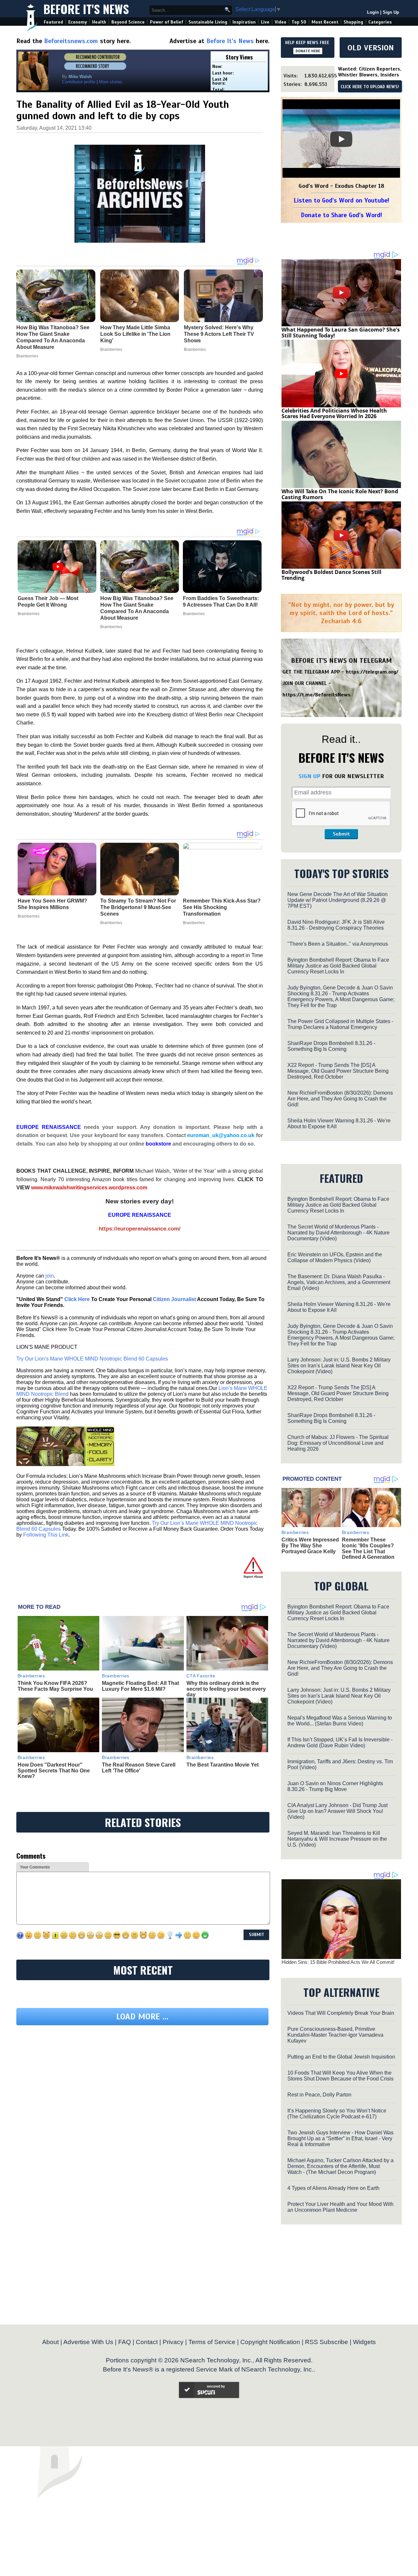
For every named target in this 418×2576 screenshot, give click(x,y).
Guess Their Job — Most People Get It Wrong (48, 602)
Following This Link (46, 1535)
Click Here (77, 1299)
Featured (53, 22)
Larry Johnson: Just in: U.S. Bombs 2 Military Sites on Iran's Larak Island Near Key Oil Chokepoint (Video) (339, 1366)
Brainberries (29, 614)
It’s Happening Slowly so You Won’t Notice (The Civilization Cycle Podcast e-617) (337, 2114)
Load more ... (142, 2017)
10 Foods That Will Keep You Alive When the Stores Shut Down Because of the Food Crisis (340, 2076)
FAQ (125, 2342)
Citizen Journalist (174, 1299)
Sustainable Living (208, 22)
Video (281, 22)
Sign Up (391, 12)
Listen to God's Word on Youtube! (341, 200)
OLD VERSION (371, 48)
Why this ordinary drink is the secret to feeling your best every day (226, 1689)
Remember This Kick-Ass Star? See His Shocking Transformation (222, 907)
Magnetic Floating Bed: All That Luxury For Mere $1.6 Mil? (140, 1686)
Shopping (353, 22)
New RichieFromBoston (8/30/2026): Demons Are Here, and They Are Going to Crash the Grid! (340, 1099)
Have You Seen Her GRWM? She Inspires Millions (52, 904)
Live (265, 22)
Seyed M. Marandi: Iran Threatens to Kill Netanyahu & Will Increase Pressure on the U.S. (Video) (337, 1839)
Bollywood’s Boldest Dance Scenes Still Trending (331, 575)
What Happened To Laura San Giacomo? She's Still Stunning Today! (341, 333)
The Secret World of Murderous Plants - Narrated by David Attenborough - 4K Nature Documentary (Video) (338, 1233)
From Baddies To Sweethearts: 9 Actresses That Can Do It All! (221, 602)
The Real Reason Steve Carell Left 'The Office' (139, 1768)
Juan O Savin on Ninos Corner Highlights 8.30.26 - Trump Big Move (335, 1786)
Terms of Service (212, 2342)
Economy (78, 22)
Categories (380, 22)
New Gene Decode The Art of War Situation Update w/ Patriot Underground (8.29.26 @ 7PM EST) (338, 900)
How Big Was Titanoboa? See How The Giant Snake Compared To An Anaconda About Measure (137, 608)
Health (99, 22)
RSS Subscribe (327, 2342)
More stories (111, 82)
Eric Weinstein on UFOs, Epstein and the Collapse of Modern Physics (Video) (335, 1257)
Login (373, 12)
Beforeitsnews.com (71, 41)
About (50, 2342)
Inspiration (244, 22)
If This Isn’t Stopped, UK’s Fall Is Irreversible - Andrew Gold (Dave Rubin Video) (340, 1743)
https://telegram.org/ (372, 672)
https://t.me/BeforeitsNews (317, 695)
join (50, 1276)
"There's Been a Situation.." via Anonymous (338, 944)
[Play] (341, 139)
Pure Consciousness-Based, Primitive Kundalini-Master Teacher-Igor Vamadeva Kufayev (335, 2035)
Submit (341, 834)
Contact (147, 2342)
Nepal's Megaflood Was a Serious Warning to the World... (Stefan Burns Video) (340, 1721)
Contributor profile (79, 82)
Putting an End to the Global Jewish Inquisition (341, 2057)
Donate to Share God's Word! (341, 215)
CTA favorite (201, 1676)
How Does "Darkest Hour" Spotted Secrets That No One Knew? (54, 1770)
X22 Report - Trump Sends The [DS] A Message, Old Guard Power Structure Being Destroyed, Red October (338, 1071)
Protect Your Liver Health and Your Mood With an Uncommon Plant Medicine (340, 2207)
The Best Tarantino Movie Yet (223, 1765)
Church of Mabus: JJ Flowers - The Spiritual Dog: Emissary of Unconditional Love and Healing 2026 (338, 1443)
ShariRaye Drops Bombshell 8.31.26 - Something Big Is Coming (331, 1046)
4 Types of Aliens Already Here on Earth (333, 2188)
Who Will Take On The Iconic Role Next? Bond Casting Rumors (340, 494)
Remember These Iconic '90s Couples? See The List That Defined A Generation (368, 1548)
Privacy (173, 2342)
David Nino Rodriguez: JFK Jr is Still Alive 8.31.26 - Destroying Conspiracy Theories (336, 925)
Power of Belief (167, 22)
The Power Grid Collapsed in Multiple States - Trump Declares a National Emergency (340, 1024)
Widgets (364, 2342)
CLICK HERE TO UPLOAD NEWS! (370, 87)
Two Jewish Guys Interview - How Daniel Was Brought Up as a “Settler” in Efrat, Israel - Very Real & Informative (340, 2138)
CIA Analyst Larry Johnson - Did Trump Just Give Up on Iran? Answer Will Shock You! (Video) (338, 1811)
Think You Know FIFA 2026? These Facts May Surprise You (55, 1686)
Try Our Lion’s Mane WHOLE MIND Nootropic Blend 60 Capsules (92, 1359)
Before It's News (86, 9)
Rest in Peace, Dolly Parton (319, 2095)
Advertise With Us (88, 2342)
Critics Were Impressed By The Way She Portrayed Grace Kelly (310, 1545)
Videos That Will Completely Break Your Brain (341, 2013)
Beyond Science (128, 22)
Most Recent (325, 22)
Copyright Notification (270, 2342)
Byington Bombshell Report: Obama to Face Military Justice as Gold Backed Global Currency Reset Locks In (338, 966)
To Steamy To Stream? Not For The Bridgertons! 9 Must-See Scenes (138, 907)
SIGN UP (309, 776)
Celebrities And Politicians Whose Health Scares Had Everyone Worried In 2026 (334, 414)
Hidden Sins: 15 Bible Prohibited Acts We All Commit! (338, 1962)
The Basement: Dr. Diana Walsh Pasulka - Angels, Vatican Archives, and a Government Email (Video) (339, 1282)
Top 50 (299, 22)
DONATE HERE (308, 51)
